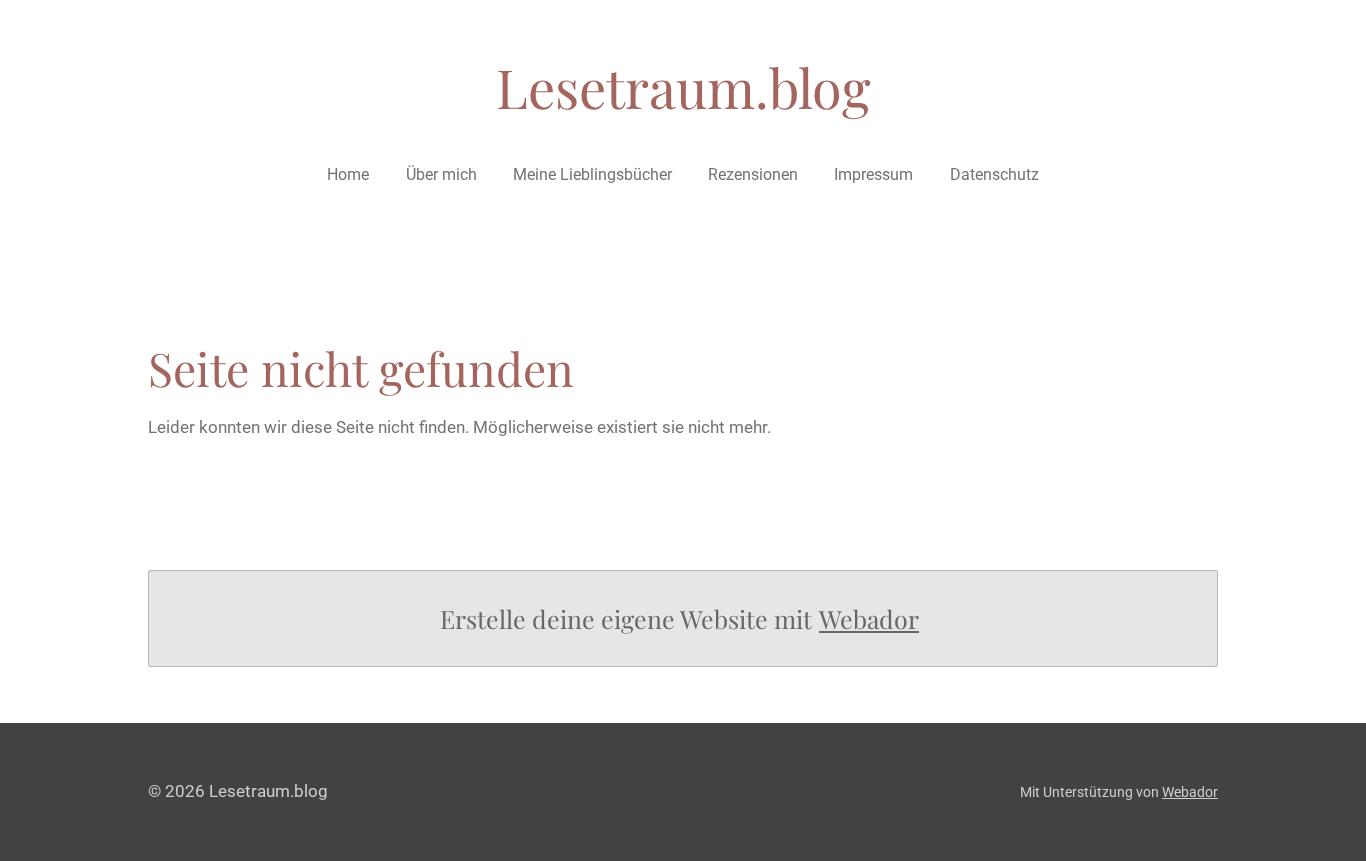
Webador (869, 618)
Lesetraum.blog (683, 87)
